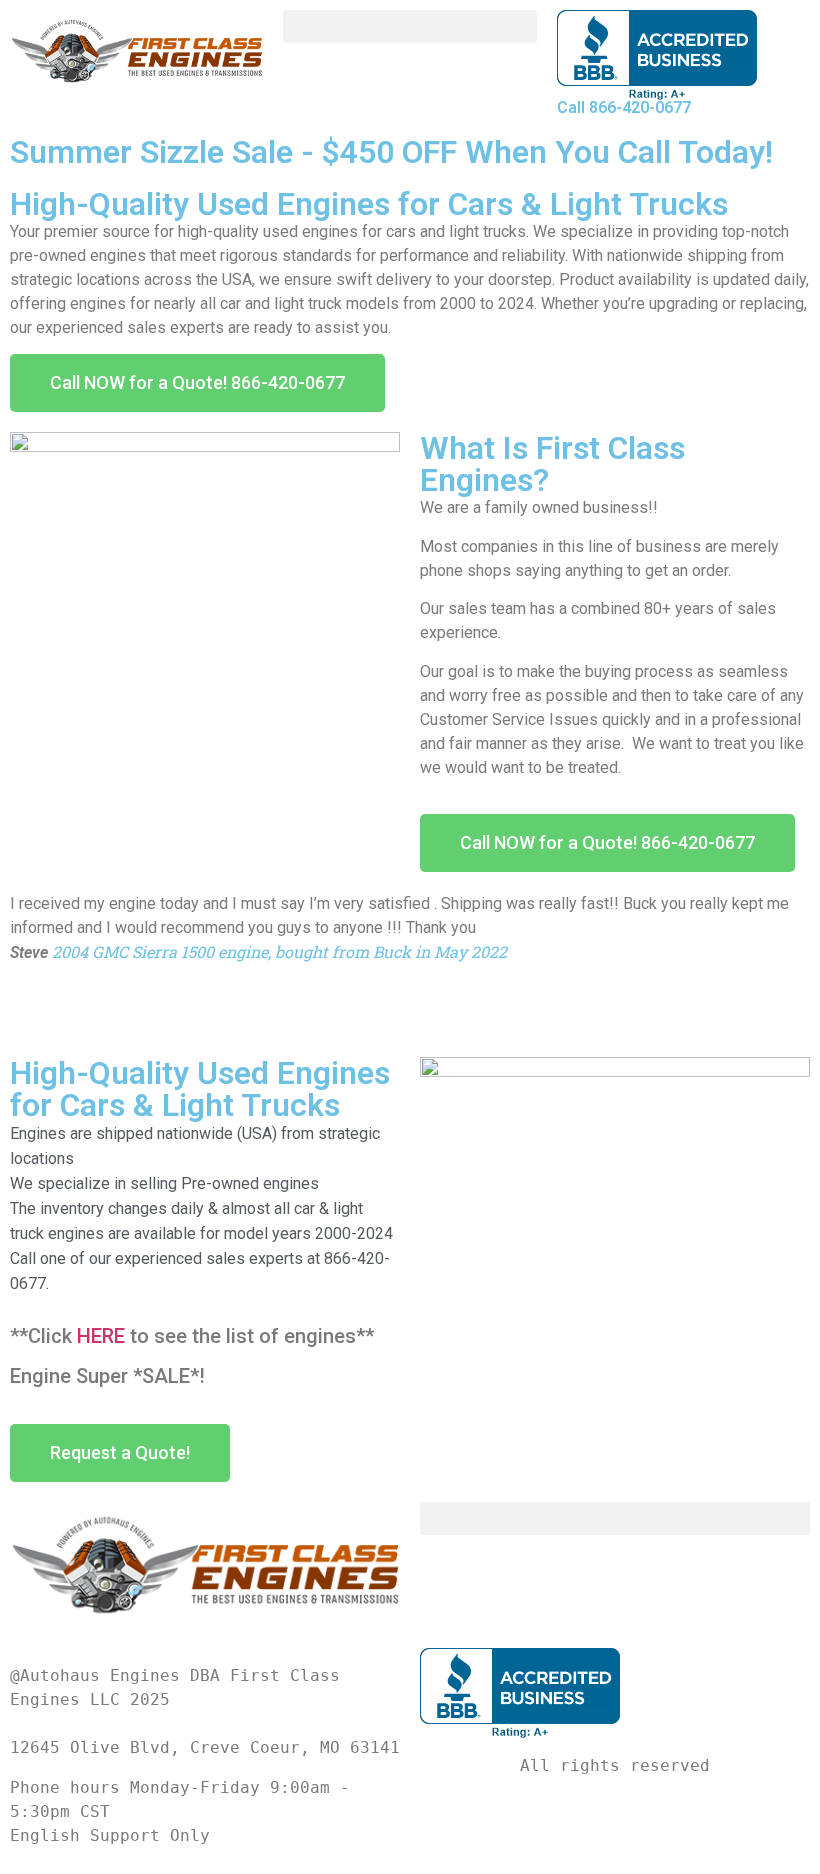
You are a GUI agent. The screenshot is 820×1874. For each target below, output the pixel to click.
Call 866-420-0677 (624, 107)
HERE (101, 1336)
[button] (409, 26)
